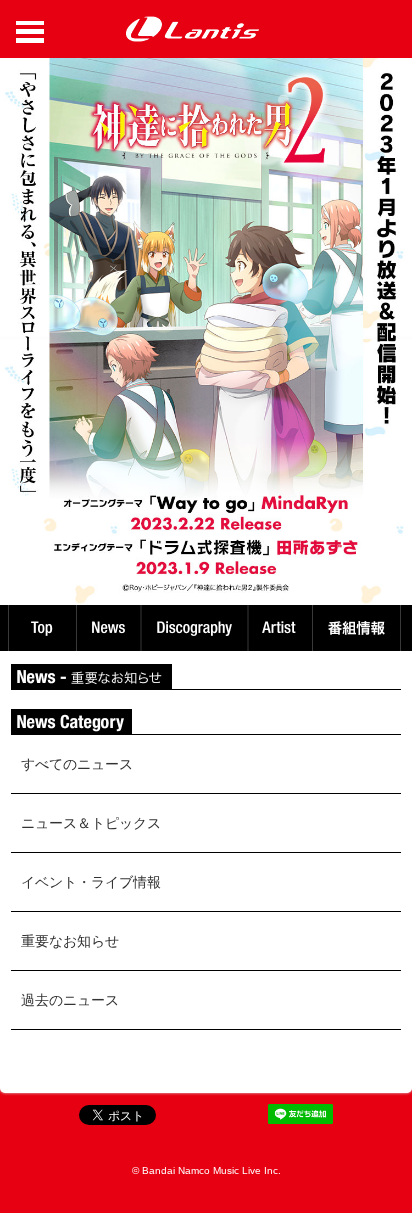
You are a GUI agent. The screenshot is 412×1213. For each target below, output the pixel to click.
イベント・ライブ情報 (91, 882)
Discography (196, 628)
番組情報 (359, 628)
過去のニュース (70, 1000)
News (108, 628)
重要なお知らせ (70, 941)
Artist (282, 628)
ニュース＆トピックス (91, 823)
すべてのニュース (77, 764)
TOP (41, 628)
